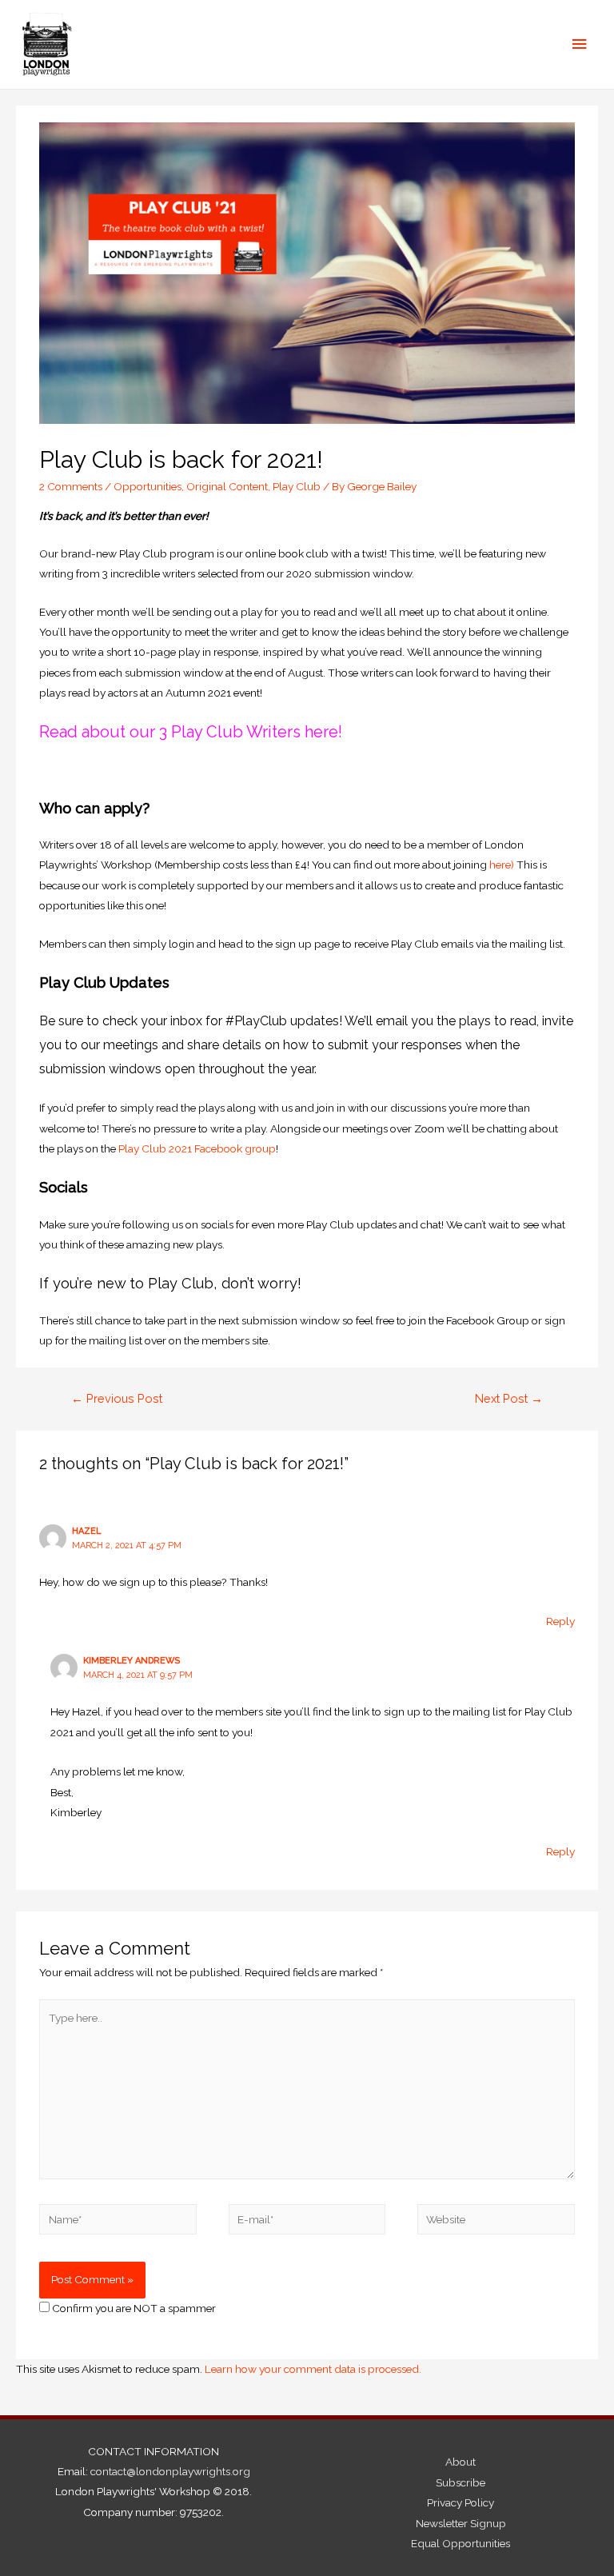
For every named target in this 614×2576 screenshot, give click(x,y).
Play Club (297, 486)
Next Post (509, 1398)
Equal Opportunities (460, 2543)
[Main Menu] (580, 44)
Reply (560, 1621)
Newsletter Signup (461, 2523)
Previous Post (117, 1398)
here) (502, 865)
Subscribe (460, 2482)
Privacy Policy (460, 2502)
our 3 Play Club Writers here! (236, 732)
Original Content (227, 486)
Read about (82, 732)
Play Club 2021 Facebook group (197, 1148)
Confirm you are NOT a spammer (133, 2308)
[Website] (496, 2223)
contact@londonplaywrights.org (170, 2471)
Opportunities (148, 486)
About (460, 2462)
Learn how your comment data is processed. (313, 2369)
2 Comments (71, 486)
